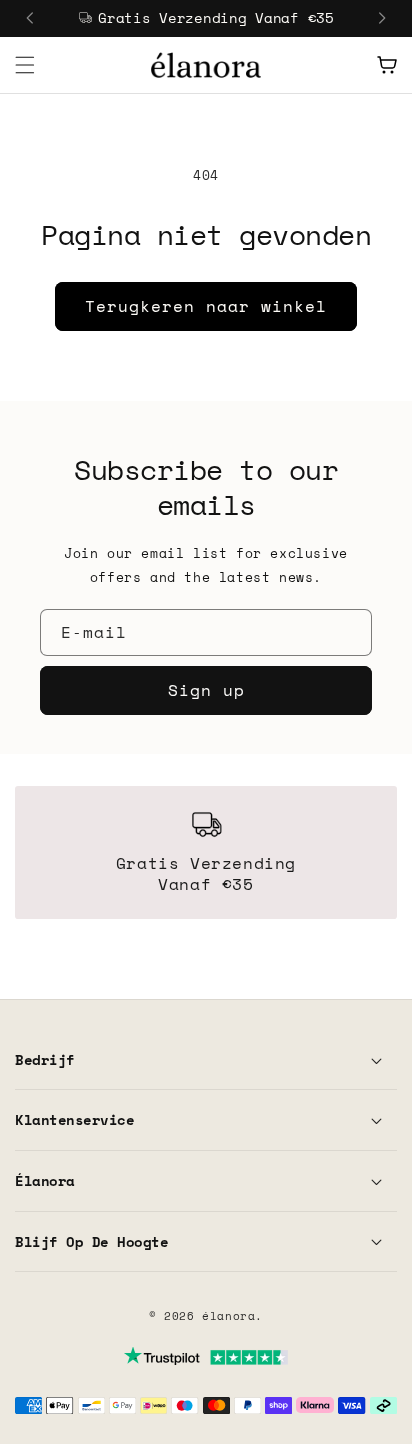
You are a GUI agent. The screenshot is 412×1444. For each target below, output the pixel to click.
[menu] (25, 65)
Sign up (206, 690)
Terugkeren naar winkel (206, 306)
